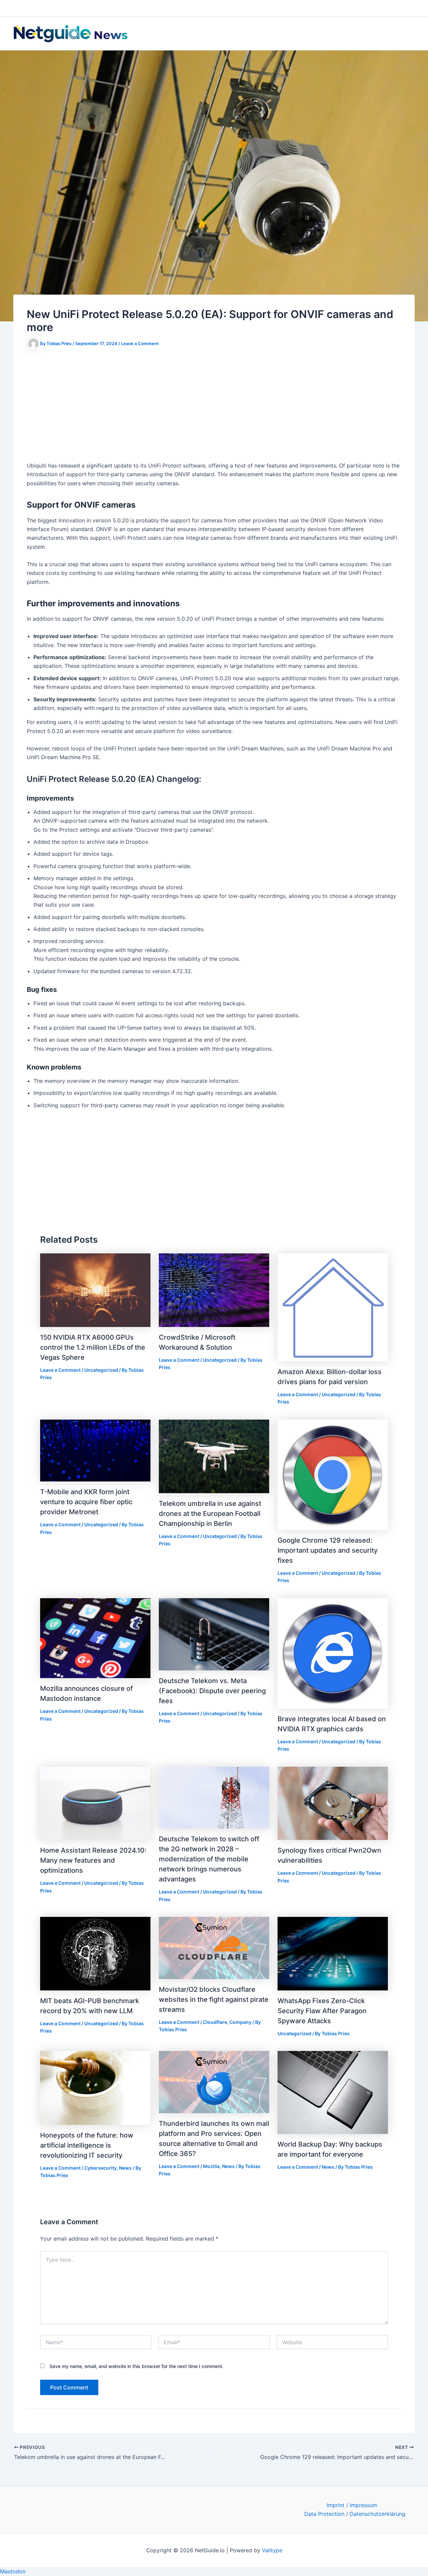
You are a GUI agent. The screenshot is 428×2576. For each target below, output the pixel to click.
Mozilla (211, 2166)
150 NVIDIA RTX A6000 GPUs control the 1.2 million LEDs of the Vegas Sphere (93, 1347)
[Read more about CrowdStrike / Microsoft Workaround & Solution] (214, 1290)
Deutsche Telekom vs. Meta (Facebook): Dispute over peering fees (212, 1691)
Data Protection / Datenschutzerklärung (355, 2514)
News (125, 2168)
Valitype (272, 2550)
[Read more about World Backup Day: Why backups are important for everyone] (333, 2092)
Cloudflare (215, 2022)
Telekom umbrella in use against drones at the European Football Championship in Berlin (210, 1514)
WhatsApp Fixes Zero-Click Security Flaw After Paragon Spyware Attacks (322, 2011)
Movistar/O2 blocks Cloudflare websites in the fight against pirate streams (214, 1999)
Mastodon (13, 2571)
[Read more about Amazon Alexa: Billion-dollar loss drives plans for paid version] (333, 1307)
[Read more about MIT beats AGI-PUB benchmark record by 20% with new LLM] (95, 1953)
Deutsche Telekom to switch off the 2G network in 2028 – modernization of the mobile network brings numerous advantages (209, 1859)
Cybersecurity (100, 2168)
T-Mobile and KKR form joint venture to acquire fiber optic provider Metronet (86, 1502)
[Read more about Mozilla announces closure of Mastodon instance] (95, 1638)
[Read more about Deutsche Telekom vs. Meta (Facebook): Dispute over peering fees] (214, 1634)
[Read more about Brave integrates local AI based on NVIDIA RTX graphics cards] (333, 1653)
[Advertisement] (214, 406)
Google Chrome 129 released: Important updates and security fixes (328, 1550)
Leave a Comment (140, 343)
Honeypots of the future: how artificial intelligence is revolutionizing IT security (87, 2145)
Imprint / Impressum (352, 2505)
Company (240, 2022)
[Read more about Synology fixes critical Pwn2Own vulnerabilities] (333, 1803)
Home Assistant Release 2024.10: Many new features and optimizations (93, 1860)
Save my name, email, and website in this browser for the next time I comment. (136, 2366)
